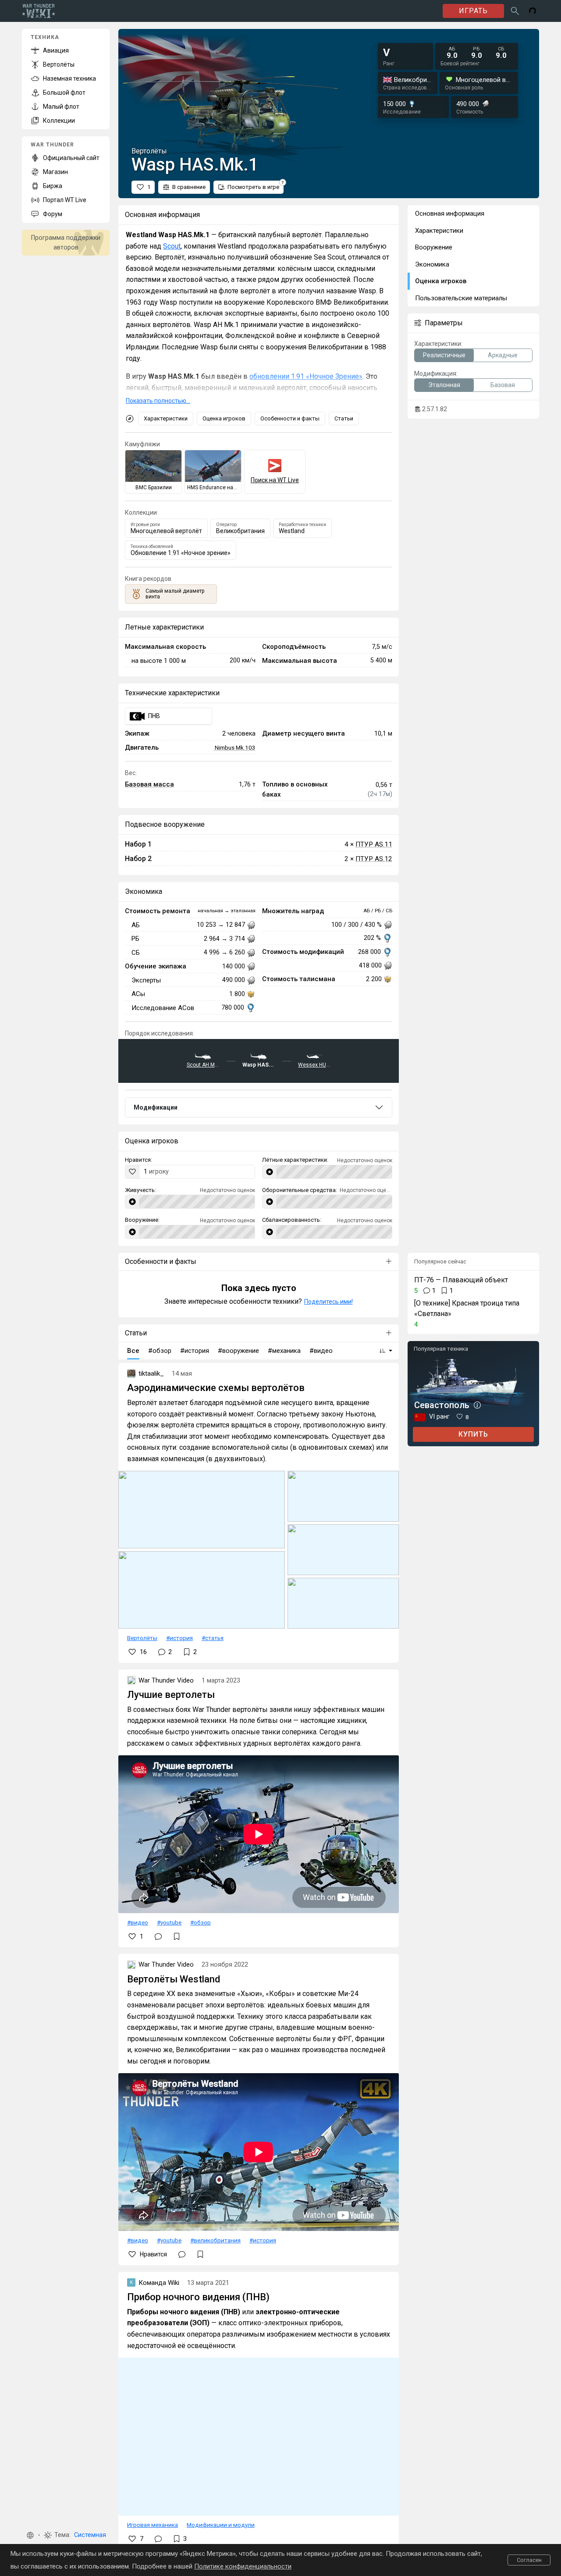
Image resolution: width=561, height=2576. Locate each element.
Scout (172, 246)
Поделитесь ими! (328, 1302)
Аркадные (503, 355)
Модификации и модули (221, 2525)
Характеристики (166, 418)
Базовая (503, 385)
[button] (30, 2535)
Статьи (344, 418)
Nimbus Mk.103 (235, 747)
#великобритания (215, 2240)
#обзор (201, 1922)
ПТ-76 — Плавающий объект (461, 1280)
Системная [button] (90, 2535)
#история (179, 1638)
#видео (138, 1922)
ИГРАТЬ (473, 11)
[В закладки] (177, 1936)
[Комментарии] (158, 1936)
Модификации (156, 1107)
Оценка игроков (224, 418)
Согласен (529, 2560)
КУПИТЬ (473, 1434)
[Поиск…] (515, 11)
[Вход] (533, 11)
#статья (213, 1638)
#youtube (169, 1922)
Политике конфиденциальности (243, 2566)
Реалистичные (444, 355)
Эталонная (444, 385)
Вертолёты (142, 1638)
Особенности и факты (290, 418)
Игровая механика (153, 2525)
